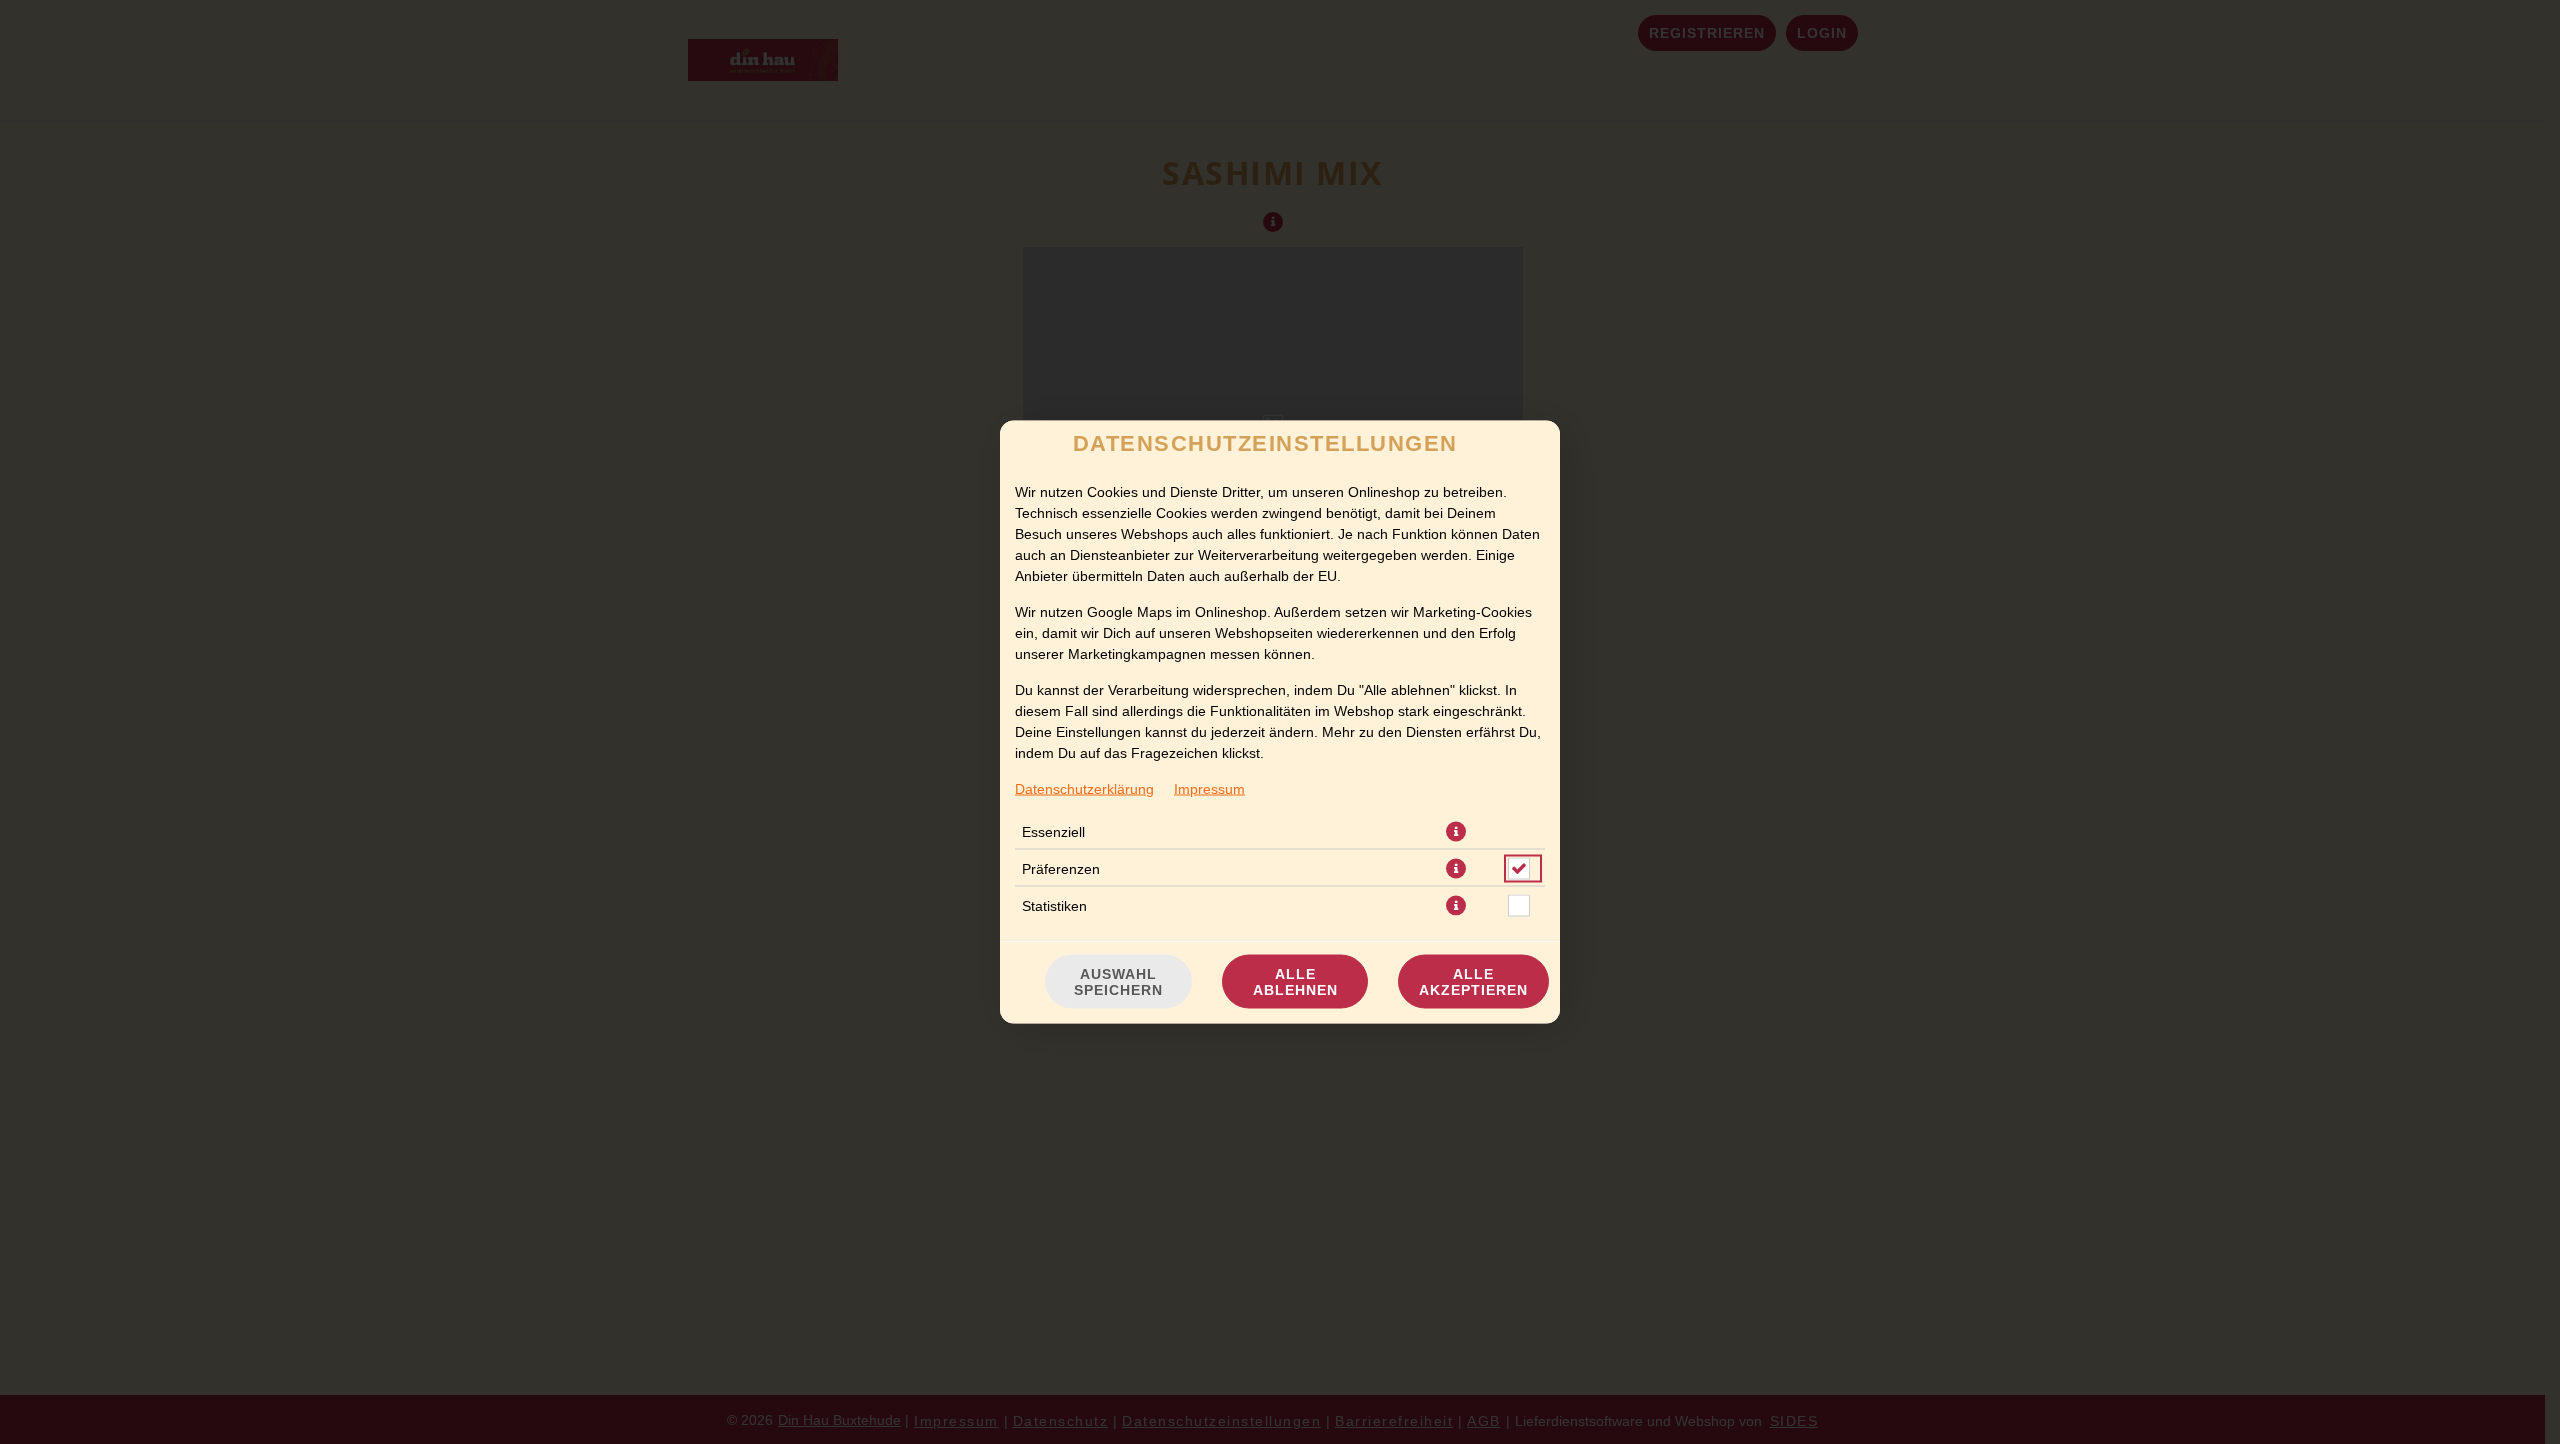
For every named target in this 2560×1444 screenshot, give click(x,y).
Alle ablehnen (1295, 982)
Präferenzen (1061, 869)
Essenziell (1053, 832)
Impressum (1209, 789)
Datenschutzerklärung (1084, 789)
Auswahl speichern (1118, 982)
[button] (1456, 832)
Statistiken (1054, 906)
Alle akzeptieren (1473, 982)
